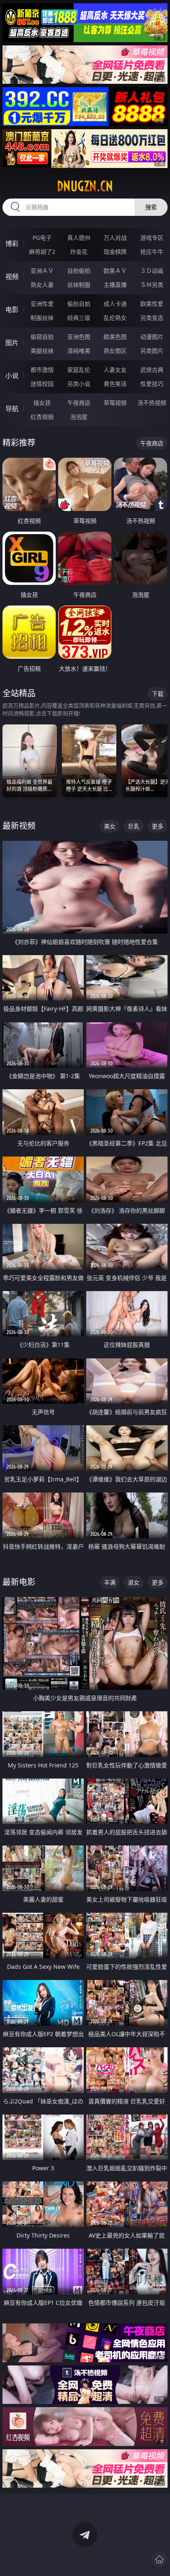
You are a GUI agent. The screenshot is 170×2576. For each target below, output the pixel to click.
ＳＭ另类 (152, 285)
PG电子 (42, 238)
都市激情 (42, 370)
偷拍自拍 (79, 304)
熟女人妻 (42, 285)
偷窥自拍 (42, 337)
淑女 (134, 1582)
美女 (110, 826)
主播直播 (115, 285)
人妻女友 (115, 370)
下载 (158, 694)
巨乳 (134, 826)
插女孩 (42, 403)
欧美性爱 (152, 304)
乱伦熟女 (115, 318)
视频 (12, 277)
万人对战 (115, 238)
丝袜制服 (79, 285)
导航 (12, 409)
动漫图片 (152, 337)
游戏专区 (152, 238)
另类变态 (152, 318)
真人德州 (79, 238)
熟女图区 (115, 351)
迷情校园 (42, 384)
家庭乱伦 (79, 370)
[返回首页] (159, 2559)
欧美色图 (115, 337)
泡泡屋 (79, 417)
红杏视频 (42, 417)
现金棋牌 (115, 252)
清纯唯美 (79, 351)
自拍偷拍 (79, 271)
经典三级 (79, 318)
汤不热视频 (152, 403)
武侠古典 (152, 370)
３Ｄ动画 (152, 271)
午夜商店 (79, 403)
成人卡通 (115, 304)
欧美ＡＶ (115, 271)
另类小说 (79, 384)
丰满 (110, 1582)
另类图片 (152, 351)
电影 (12, 310)
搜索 (151, 207)
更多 (158, 826)
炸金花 (79, 252)
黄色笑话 (115, 384)
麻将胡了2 (42, 252)
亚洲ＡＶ (42, 271)
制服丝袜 (42, 318)
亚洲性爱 (42, 304)
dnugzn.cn (85, 186)
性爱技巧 (152, 384)
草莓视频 (115, 403)
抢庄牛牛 (152, 252)
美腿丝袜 (42, 351)
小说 (12, 376)
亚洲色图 (79, 337)
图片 (12, 343)
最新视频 (19, 826)
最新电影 (19, 1582)
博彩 (12, 244)
